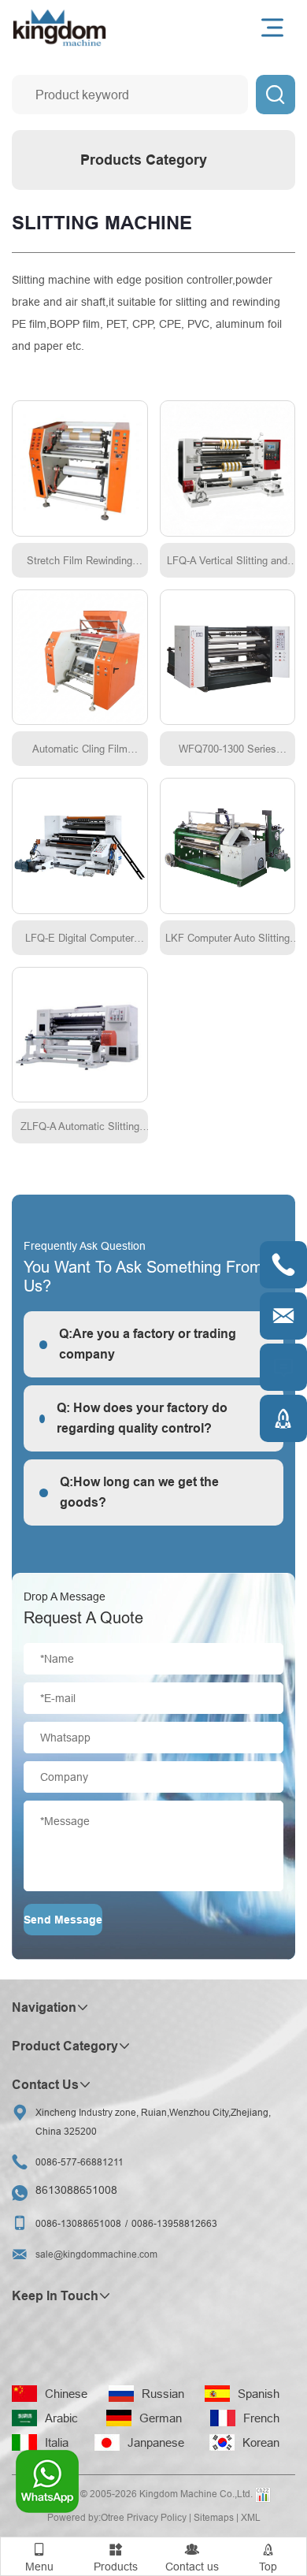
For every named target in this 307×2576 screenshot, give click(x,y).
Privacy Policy (157, 2517)
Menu (39, 2557)
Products (116, 2557)
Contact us (192, 2557)
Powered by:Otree (86, 2517)
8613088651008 (76, 2190)
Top (268, 2557)
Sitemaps (214, 2517)
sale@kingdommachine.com (96, 2254)
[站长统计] (263, 2495)
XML (251, 2517)
